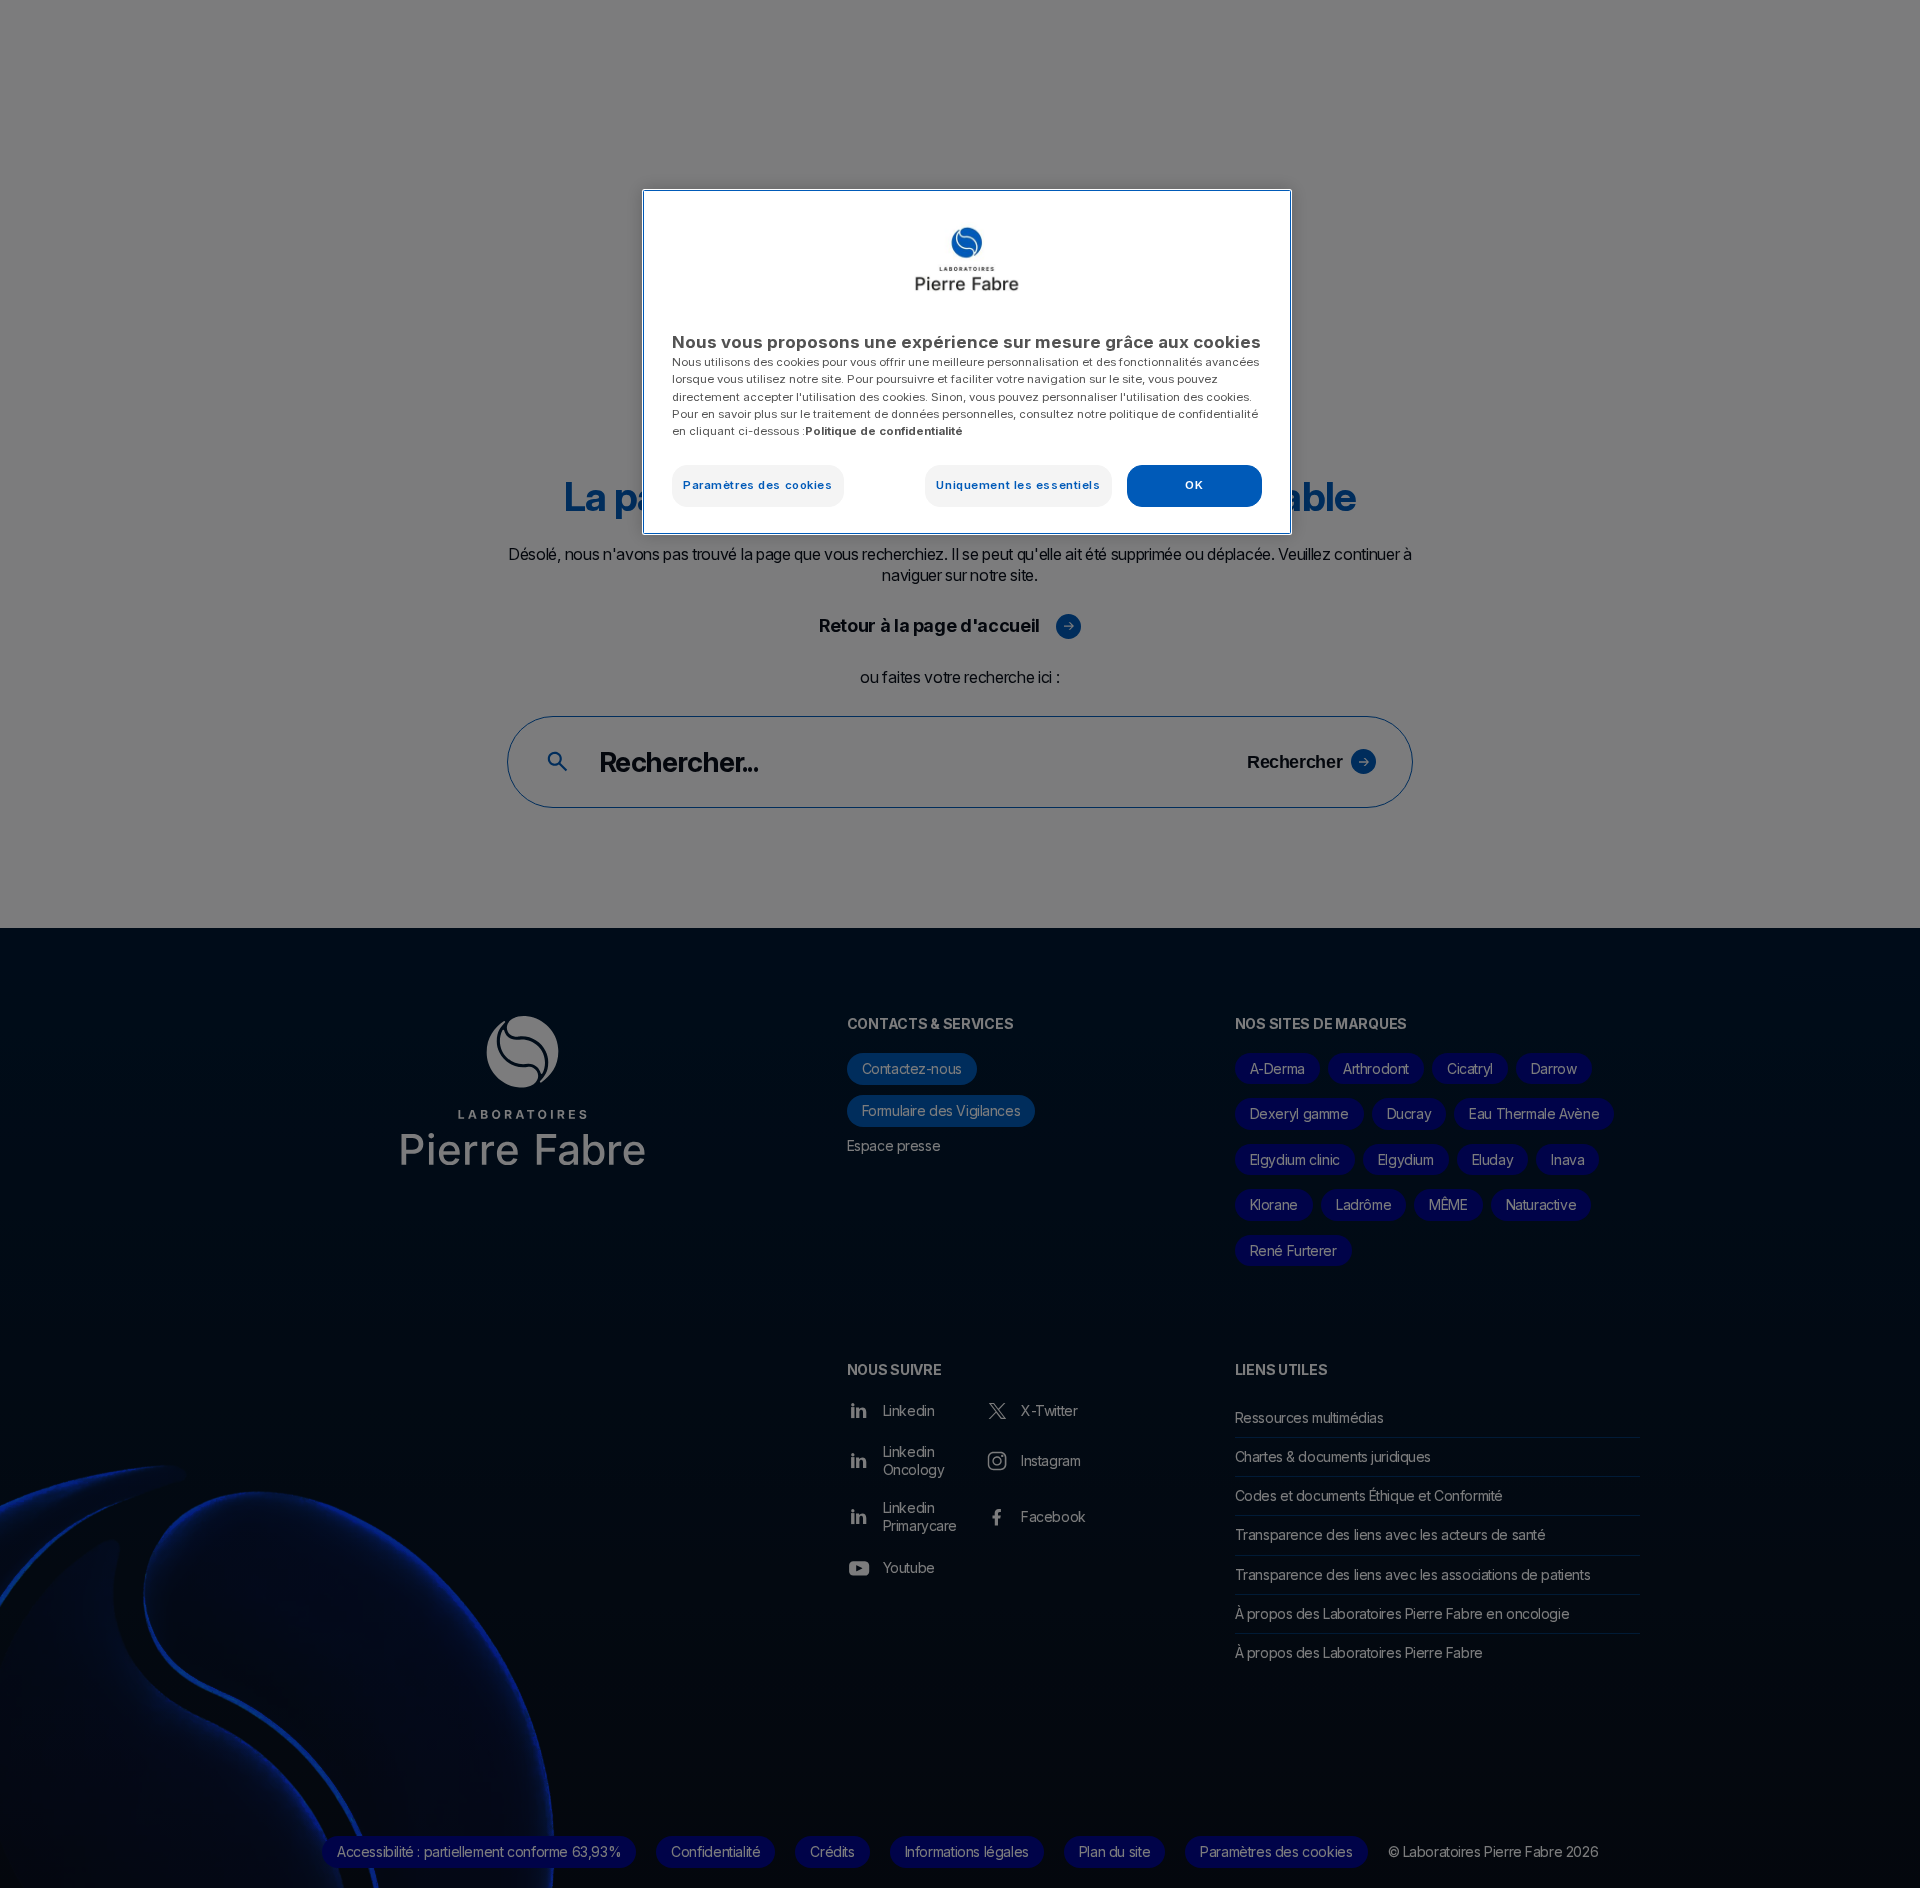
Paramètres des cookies (758, 485)
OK (1194, 485)
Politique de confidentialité (884, 431)
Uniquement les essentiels (1018, 485)
